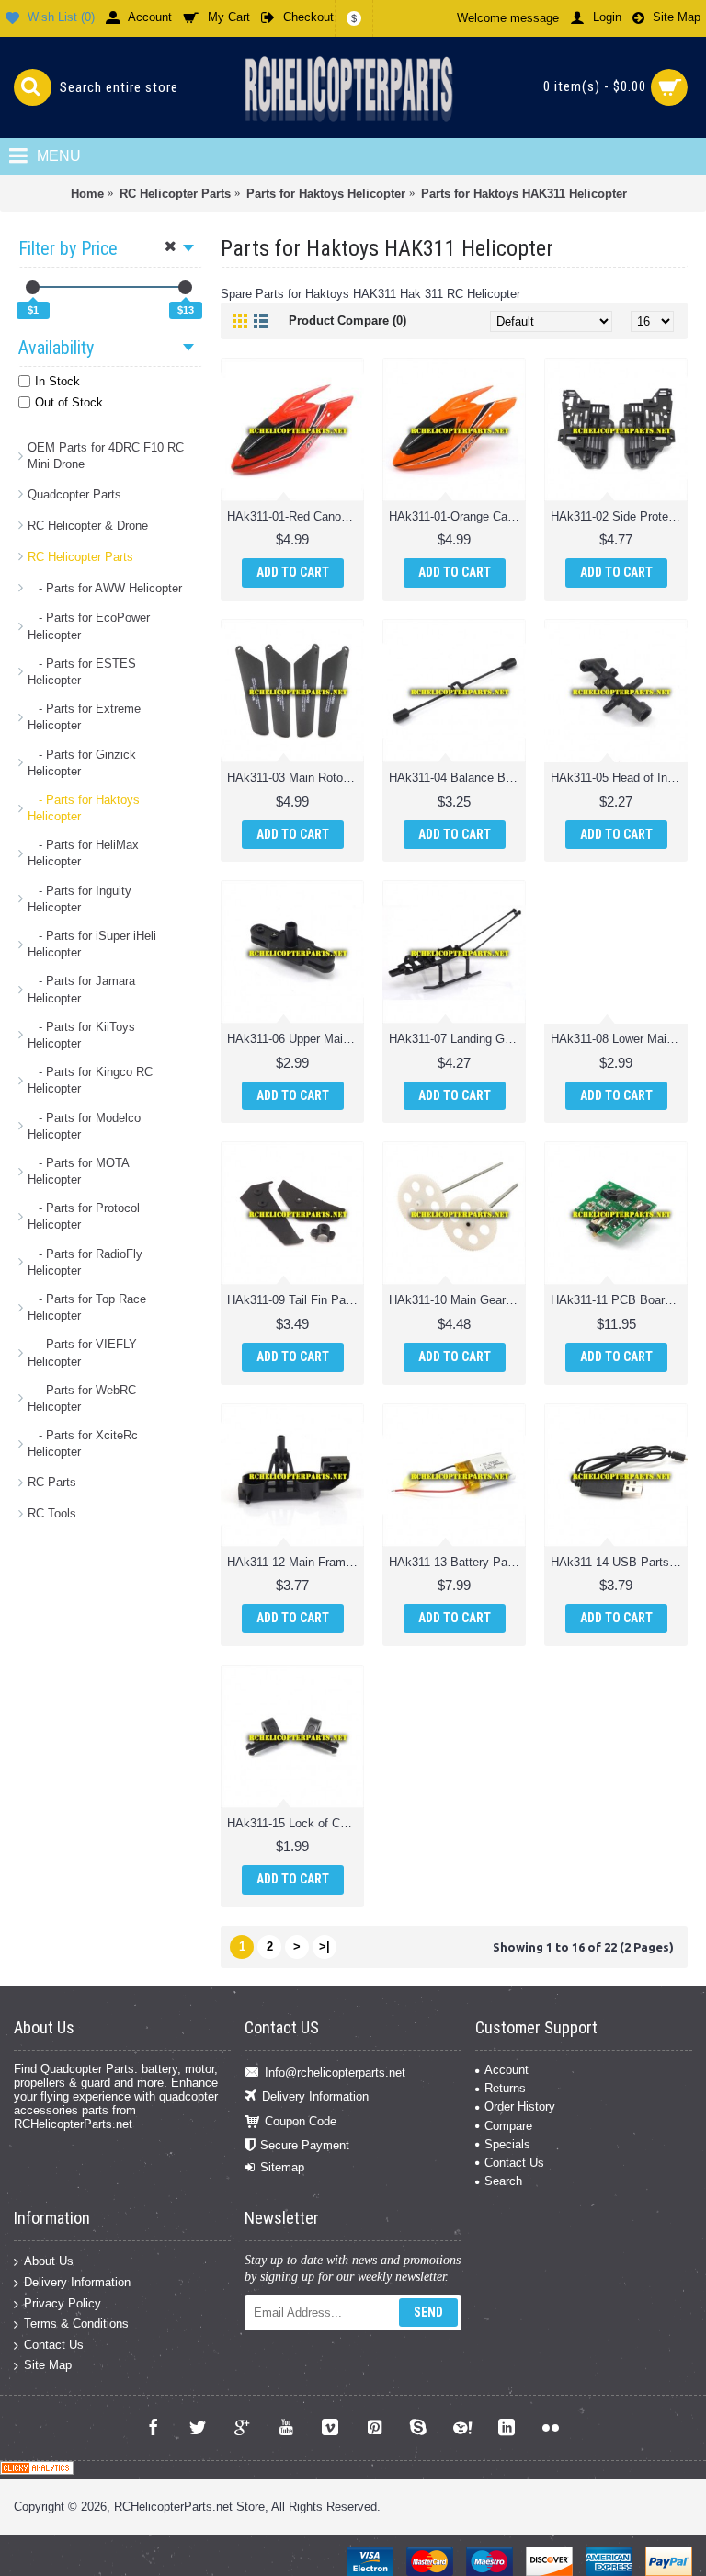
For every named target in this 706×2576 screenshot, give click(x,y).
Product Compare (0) (347, 321)
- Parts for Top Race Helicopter (87, 1307)
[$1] (33, 287)
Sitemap (282, 2167)
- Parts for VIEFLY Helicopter (82, 1352)
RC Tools (52, 1513)
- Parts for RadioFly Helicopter (85, 1262)
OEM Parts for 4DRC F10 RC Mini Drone (106, 456)
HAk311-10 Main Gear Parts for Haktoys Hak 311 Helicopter (457, 1300)
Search (503, 2181)
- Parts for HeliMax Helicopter (83, 853)
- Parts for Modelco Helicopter (84, 1126)
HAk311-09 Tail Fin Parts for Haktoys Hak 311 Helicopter (296, 1300)
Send (428, 2312)
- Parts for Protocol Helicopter (84, 1216)
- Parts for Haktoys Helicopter (84, 808)
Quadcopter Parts (74, 494)
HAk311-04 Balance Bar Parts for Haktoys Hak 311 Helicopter (457, 778)
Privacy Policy (63, 2302)
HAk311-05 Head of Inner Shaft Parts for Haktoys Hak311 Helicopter (619, 778)
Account (507, 2070)
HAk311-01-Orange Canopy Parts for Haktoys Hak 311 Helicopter (457, 516)
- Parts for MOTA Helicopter (79, 1171)
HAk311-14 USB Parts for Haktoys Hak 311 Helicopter (619, 1562)
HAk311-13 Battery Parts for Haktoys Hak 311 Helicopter (457, 1562)
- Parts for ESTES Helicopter (82, 672)
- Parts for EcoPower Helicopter (89, 626)
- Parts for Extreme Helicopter (84, 717)
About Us (49, 2261)
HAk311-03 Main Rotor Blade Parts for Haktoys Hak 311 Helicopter (296, 778)
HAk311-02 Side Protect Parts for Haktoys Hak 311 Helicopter (619, 516)
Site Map (48, 2365)
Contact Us (514, 2163)
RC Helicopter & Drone (88, 526)
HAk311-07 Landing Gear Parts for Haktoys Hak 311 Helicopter (457, 1039)
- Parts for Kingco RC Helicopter (90, 1080)
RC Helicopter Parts (80, 557)
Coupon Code (301, 2120)
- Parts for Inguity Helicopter (80, 899)
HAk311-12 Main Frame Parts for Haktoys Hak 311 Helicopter (296, 1562)
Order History (520, 2107)
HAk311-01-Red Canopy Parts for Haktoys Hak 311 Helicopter (296, 516)
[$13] (185, 287)
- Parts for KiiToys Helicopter (81, 1035)
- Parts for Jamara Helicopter (81, 989)
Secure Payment (305, 2145)
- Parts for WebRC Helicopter (82, 1398)
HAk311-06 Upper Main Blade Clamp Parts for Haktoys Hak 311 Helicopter (296, 1039)
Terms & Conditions (76, 2324)
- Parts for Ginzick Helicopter (82, 763)
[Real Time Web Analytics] (37, 2471)
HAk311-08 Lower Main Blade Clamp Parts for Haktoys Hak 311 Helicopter (619, 1039)
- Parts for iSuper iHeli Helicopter (92, 944)
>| (325, 1946)
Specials (507, 2144)
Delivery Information (315, 2096)
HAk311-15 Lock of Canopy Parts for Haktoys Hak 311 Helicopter (296, 1823)
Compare (508, 2126)
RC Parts (52, 1482)
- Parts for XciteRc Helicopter (83, 1443)
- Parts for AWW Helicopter (105, 588)
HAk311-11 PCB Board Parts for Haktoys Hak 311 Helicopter (619, 1300)
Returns (505, 2088)
